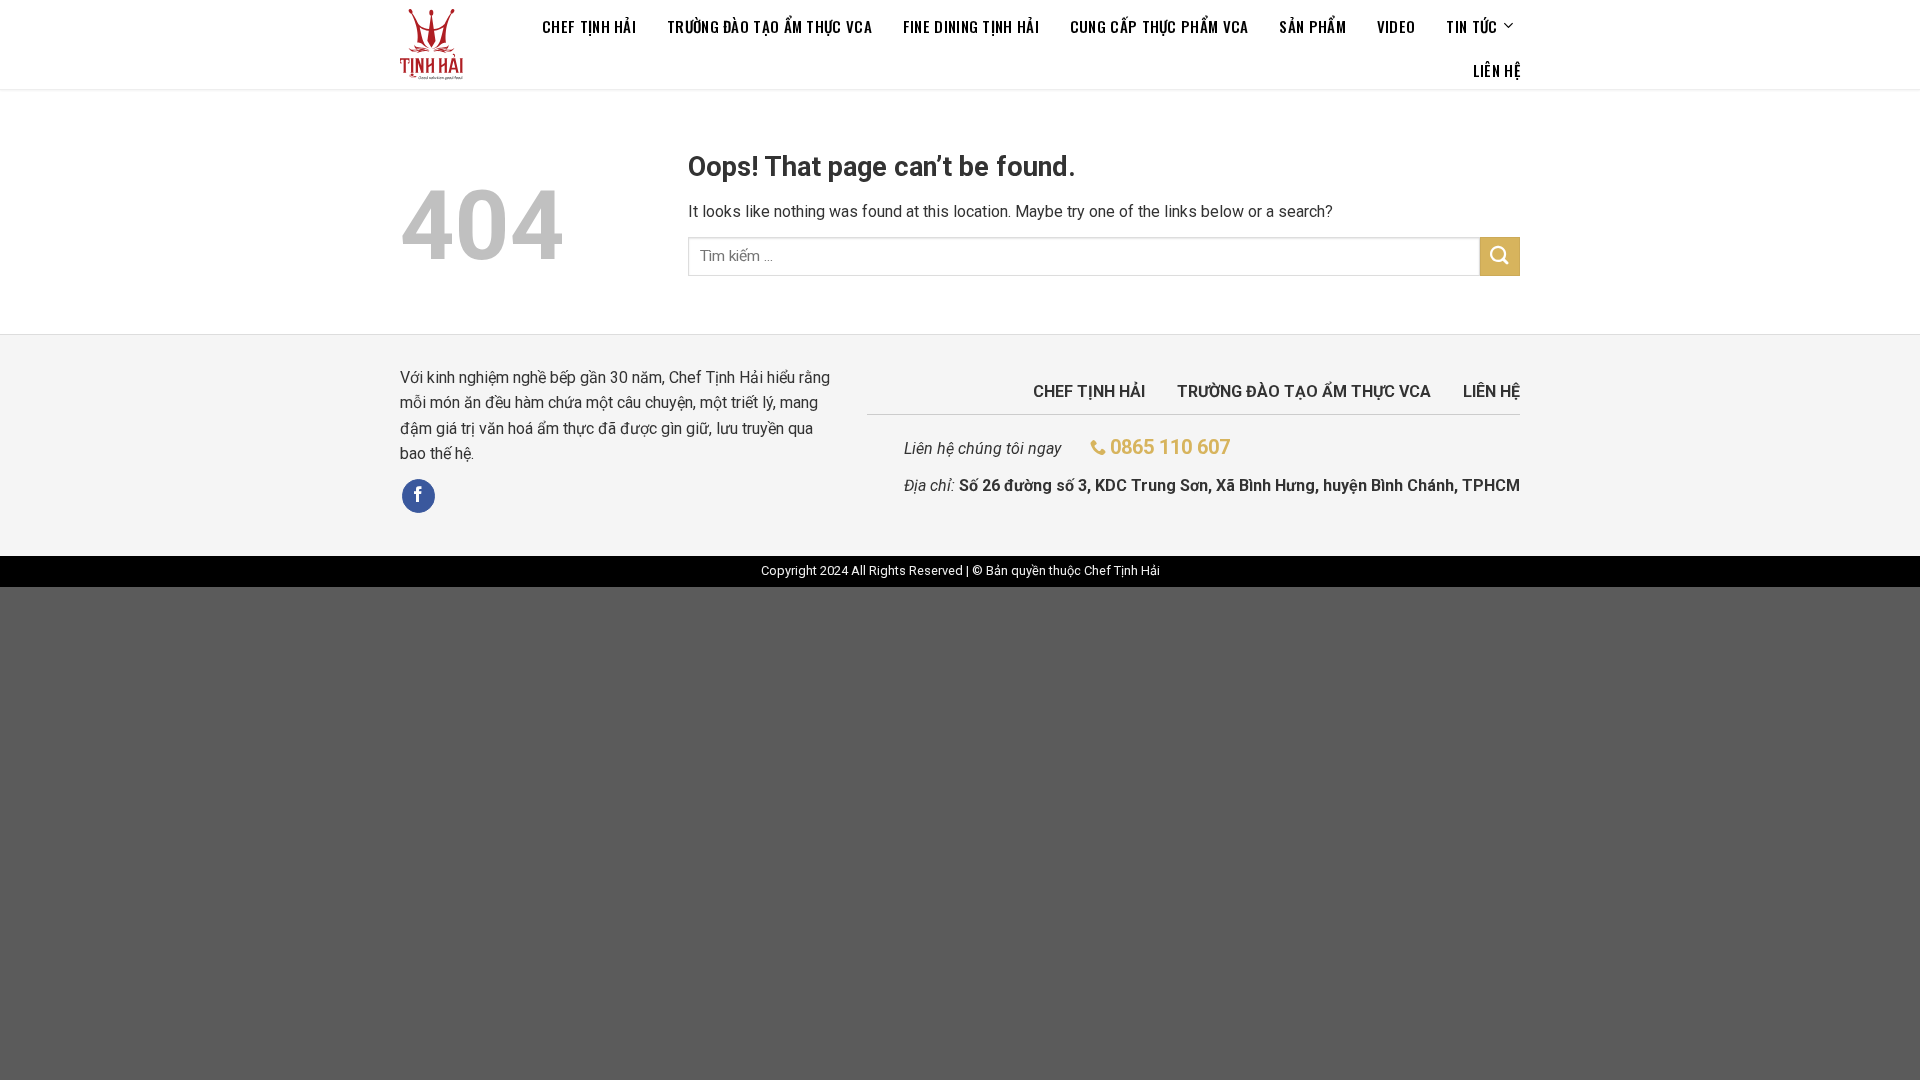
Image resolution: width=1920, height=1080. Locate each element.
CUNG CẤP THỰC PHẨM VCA (1159, 26)
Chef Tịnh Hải (589, 26)
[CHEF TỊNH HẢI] (431, 44)
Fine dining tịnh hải (971, 26)
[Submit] (1500, 256)
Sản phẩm (1312, 26)
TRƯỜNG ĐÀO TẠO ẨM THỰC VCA (769, 26)
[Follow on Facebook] (418, 496)
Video (1396, 26)
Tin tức (1471, 26)
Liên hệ (1496, 70)
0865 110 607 (1170, 447)
